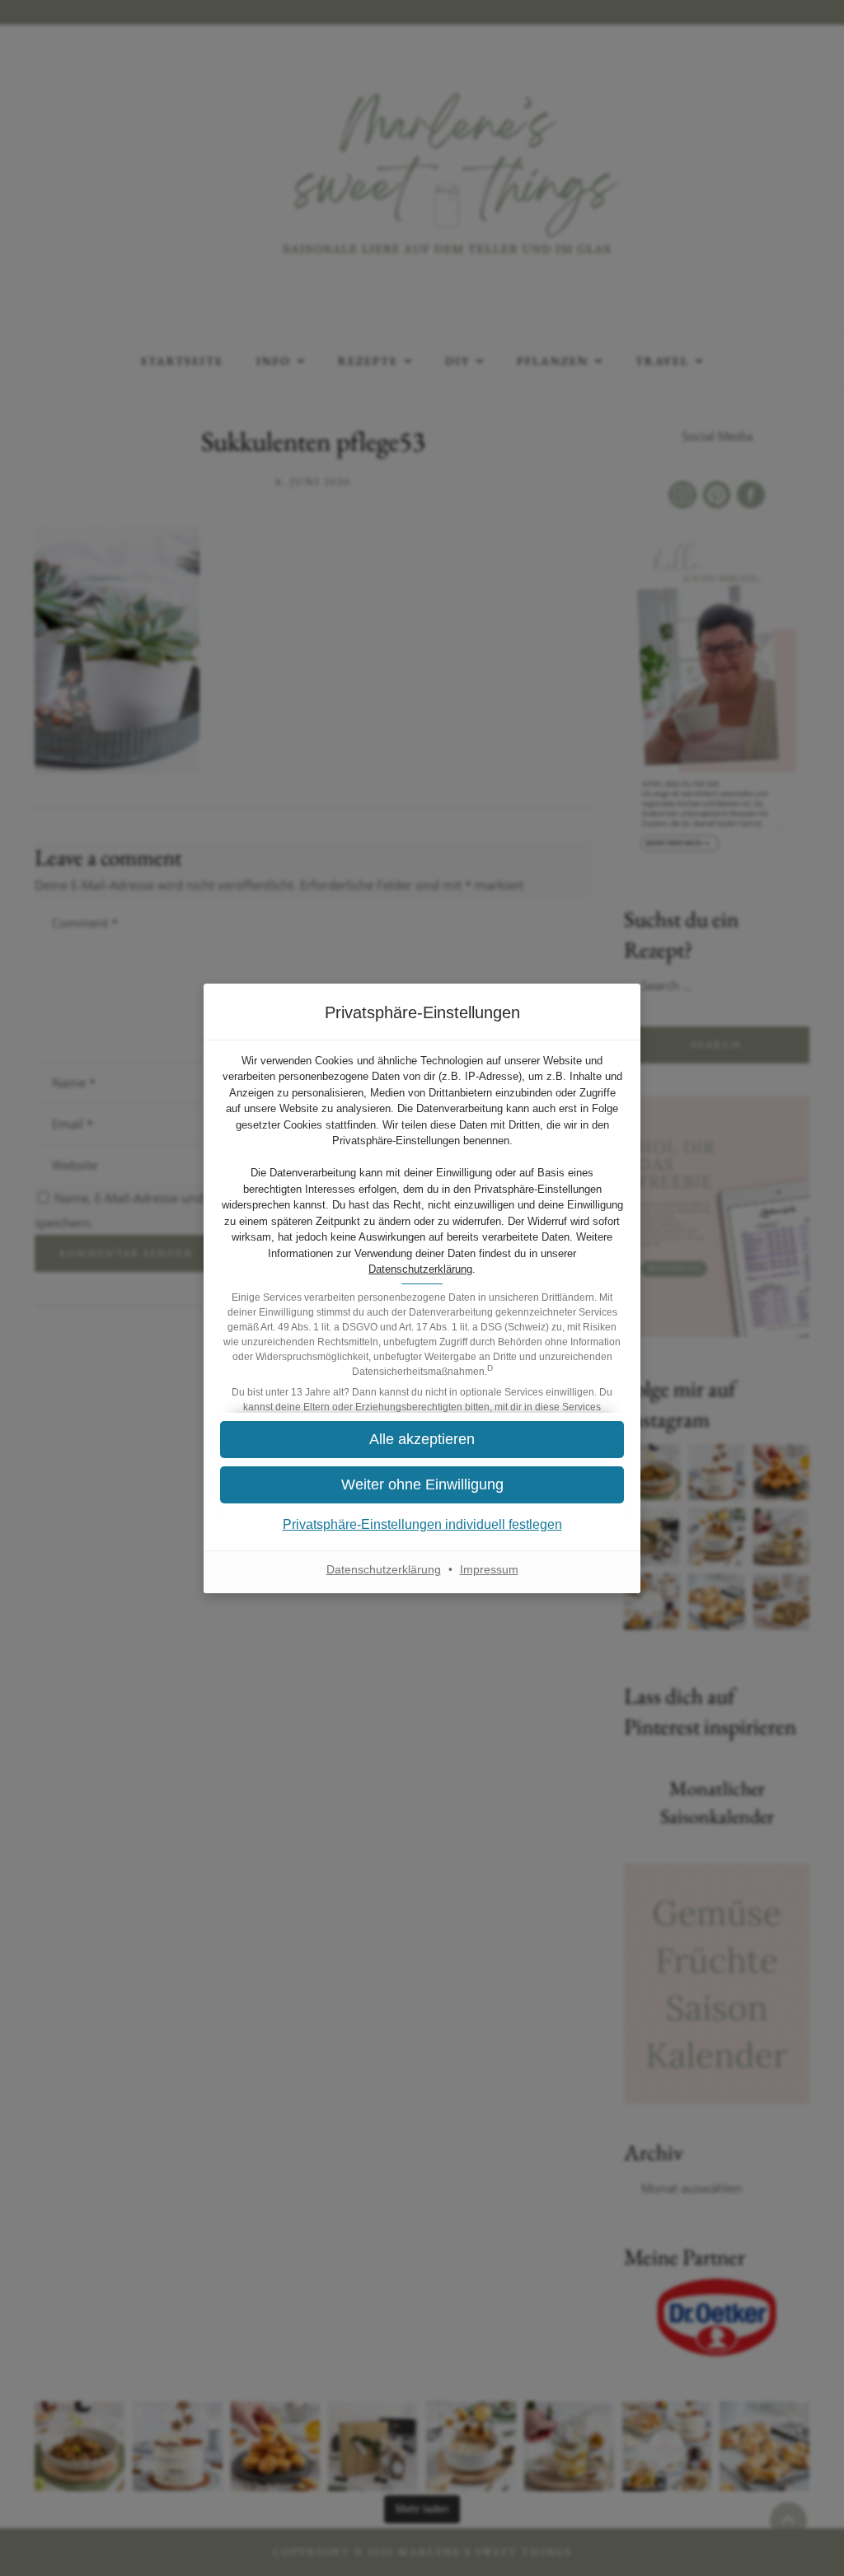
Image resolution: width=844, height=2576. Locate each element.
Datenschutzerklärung (420, 1269)
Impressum (489, 1569)
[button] (422, 1485)
